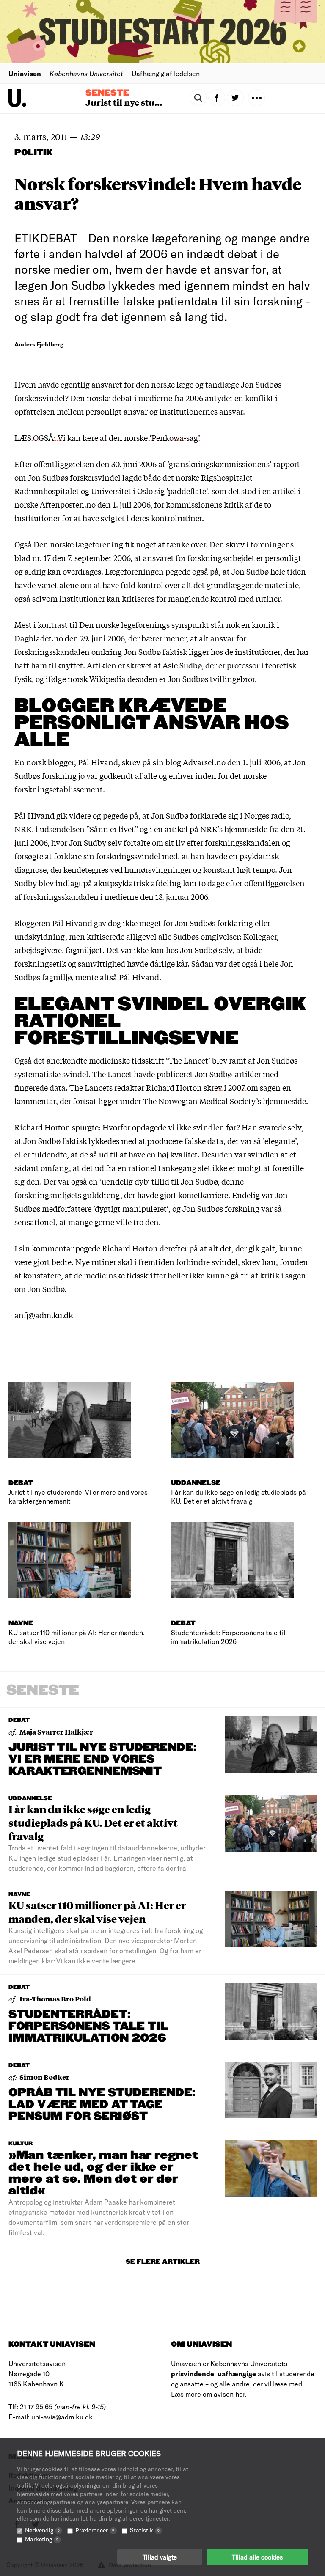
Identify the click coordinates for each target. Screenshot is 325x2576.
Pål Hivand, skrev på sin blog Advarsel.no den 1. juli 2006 (179, 762)
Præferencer (95, 2530)
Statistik (145, 2530)
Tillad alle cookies (257, 2557)
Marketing (42, 2539)
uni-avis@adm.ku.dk (62, 2417)
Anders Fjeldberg (39, 344)
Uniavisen (25, 73)
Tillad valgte (160, 2557)
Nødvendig (42, 2530)
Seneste (107, 93)
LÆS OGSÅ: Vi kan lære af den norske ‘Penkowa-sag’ (107, 437)
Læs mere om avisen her (208, 2394)
